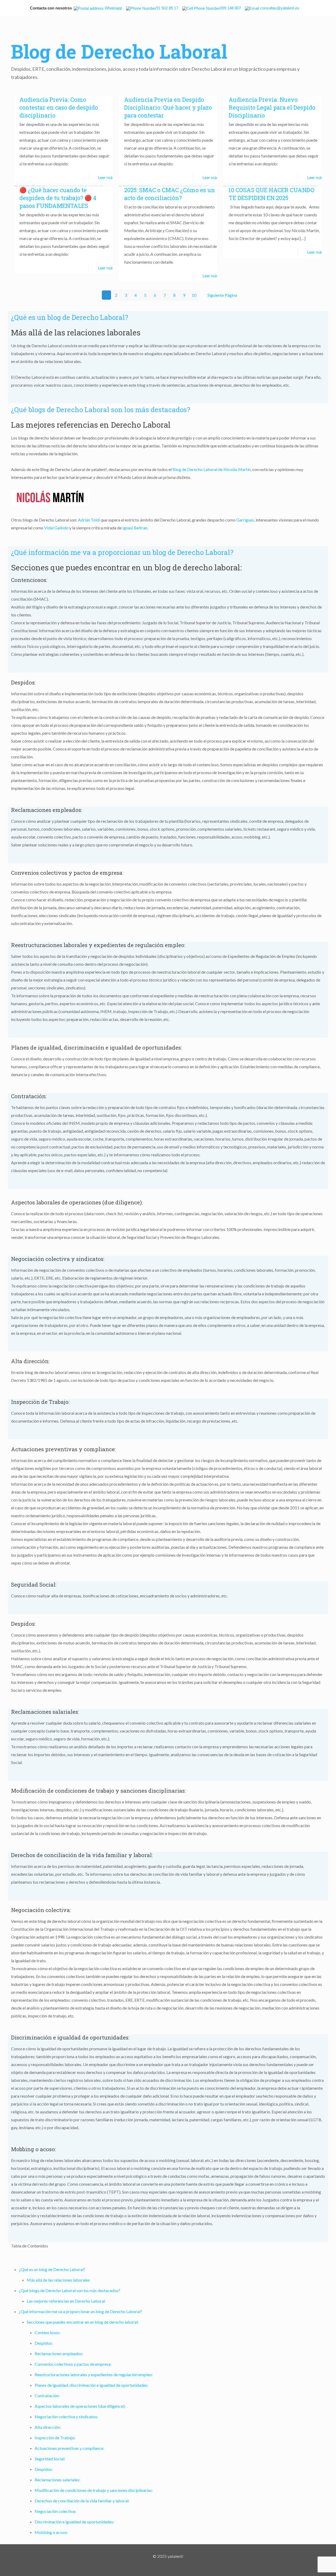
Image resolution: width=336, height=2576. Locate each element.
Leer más (106, 177)
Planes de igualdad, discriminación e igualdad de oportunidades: (91, 2385)
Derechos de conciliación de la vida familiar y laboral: (82, 2501)
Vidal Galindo (56, 528)
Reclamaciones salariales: (57, 2480)
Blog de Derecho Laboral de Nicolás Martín (212, 469)
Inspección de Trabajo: (55, 2438)
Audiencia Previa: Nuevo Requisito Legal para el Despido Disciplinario (272, 107)
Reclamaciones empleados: (59, 2353)
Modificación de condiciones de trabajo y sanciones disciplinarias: (94, 2490)
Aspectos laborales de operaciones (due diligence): (80, 2406)
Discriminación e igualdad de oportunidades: (74, 2522)
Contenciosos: (48, 2332)
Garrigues (245, 520)
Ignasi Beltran (135, 528)
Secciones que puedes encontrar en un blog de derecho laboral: (83, 2322)
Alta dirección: (48, 2427)
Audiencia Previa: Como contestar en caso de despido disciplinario (59, 107)
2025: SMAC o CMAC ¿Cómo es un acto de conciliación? (170, 194)
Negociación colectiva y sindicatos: (66, 2417)
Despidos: (44, 2343)
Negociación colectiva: (55, 2511)
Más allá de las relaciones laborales (58, 2280)
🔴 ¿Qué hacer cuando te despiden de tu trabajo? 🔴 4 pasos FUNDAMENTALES (58, 198)
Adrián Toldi (89, 520)
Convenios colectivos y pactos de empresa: (73, 2364)
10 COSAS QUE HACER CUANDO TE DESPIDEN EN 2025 (272, 194)
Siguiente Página (222, 295)
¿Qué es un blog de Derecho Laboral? (52, 2269)
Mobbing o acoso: (51, 2532)
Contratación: (47, 2396)
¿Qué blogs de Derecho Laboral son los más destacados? (70, 2290)
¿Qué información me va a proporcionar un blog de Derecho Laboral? (80, 2311)
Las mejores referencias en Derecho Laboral (66, 2301)
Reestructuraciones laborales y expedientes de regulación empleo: (94, 2375)
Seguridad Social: (50, 2459)
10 (194, 295)
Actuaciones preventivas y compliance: (69, 2448)
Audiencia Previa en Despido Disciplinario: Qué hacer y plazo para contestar (168, 107)
